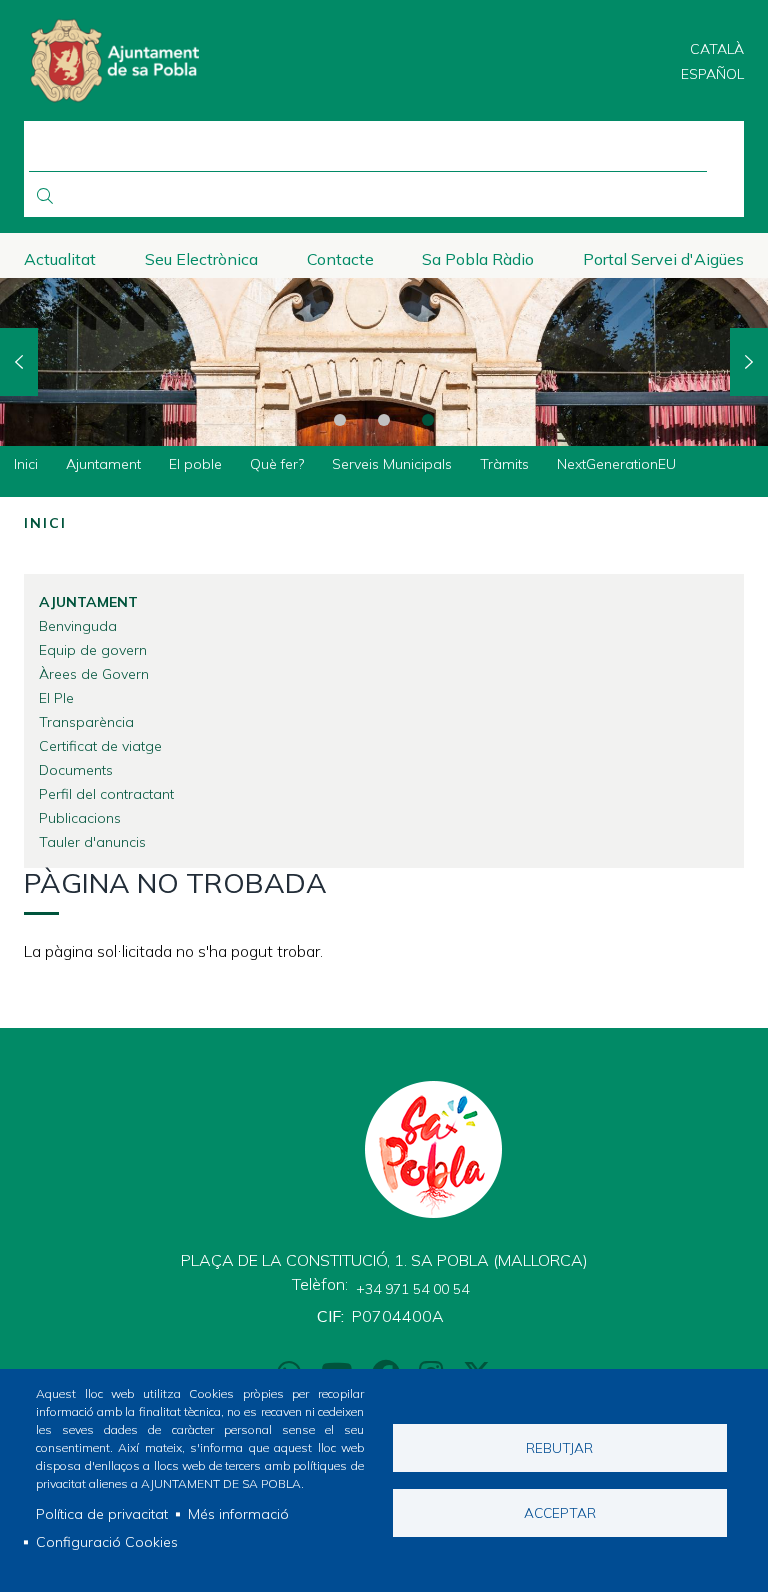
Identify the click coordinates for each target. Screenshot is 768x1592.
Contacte (340, 259)
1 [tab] (340, 420)
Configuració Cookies (107, 1542)
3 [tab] (428, 420)
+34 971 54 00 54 (412, 1289)
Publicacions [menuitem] (80, 818)
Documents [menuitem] (76, 770)
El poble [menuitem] (195, 464)
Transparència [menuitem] (86, 722)
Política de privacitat (102, 1514)
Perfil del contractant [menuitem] (106, 794)
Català (717, 49)
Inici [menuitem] (26, 464)
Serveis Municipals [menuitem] (392, 464)
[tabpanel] (384, 362)
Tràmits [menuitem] (504, 464)
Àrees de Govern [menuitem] (94, 674)
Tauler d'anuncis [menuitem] (92, 842)
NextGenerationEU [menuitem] (616, 464)
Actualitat (60, 259)
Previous (19, 362)
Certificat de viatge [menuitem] (100, 746)
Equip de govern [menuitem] (93, 650)
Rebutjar (559, 1447)
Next (749, 362)
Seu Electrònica (201, 259)
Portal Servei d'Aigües (663, 259)
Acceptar (560, 1512)
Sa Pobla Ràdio (478, 259)
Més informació (238, 1514)
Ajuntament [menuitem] (103, 464)
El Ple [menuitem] (56, 698)
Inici (45, 523)
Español (712, 74)
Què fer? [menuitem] (277, 464)
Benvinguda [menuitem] (78, 626)
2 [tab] (384, 420)
